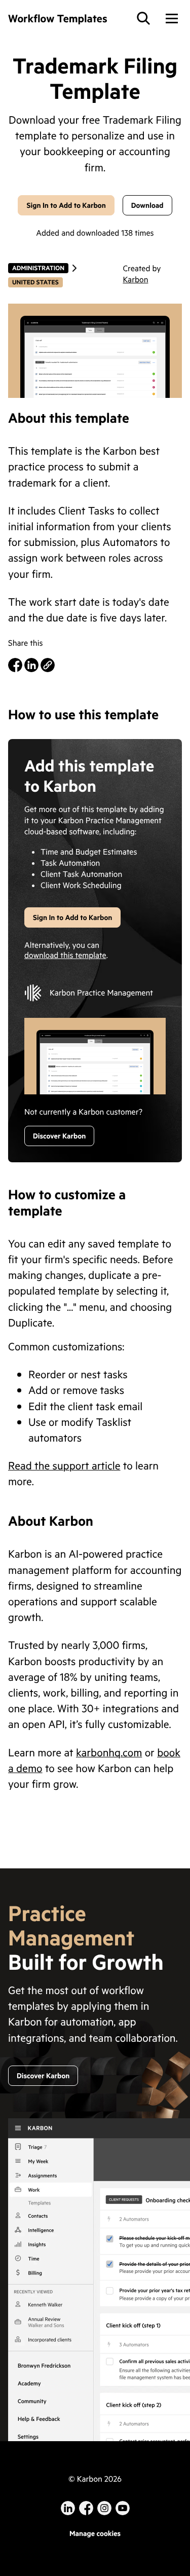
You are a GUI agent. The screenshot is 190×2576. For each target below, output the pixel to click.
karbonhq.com (109, 1752)
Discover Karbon (59, 1136)
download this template (65, 955)
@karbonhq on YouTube (104, 2508)
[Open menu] (172, 18)
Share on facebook (15, 665)
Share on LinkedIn (31, 665)
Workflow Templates (58, 18)
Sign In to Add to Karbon (66, 205)
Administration (38, 268)
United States (35, 282)
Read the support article (64, 1465)
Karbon (135, 280)
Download (147, 205)
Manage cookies (95, 2533)
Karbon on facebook (86, 2508)
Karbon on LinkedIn (68, 2508)
